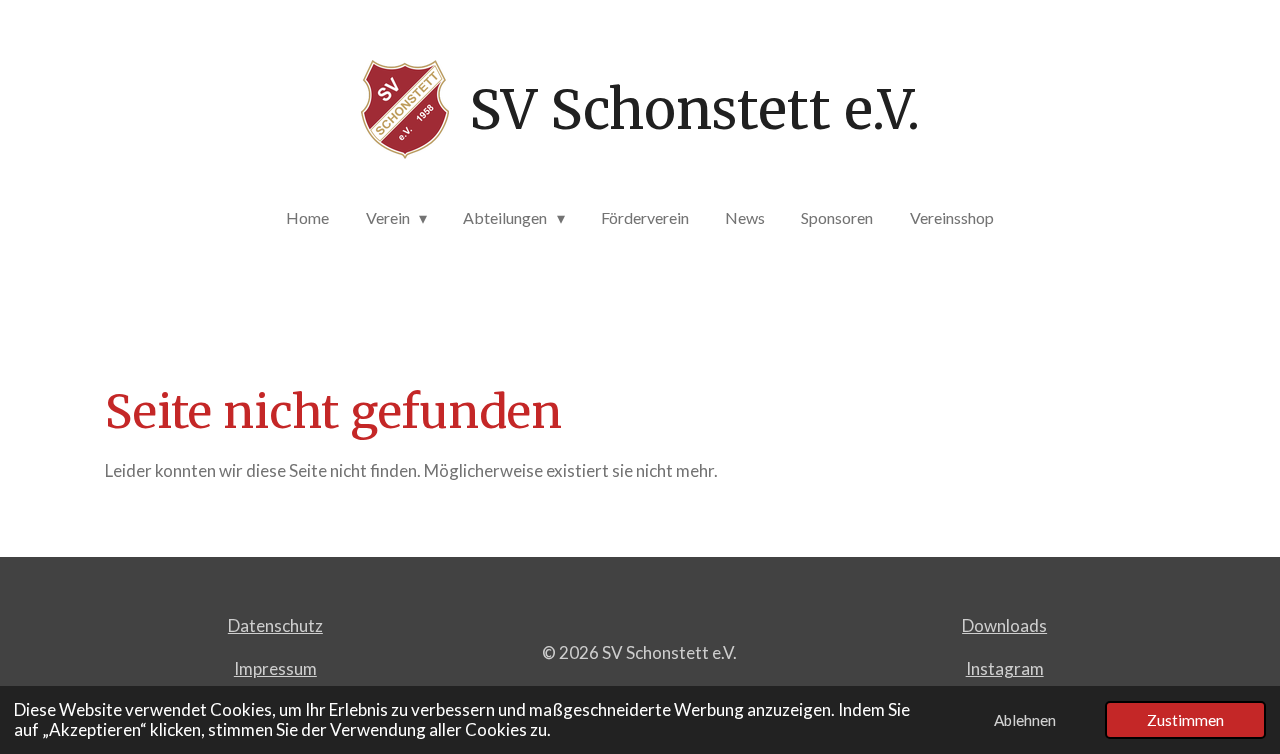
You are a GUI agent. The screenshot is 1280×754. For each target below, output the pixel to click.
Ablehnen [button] (1025, 720)
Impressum (275, 668)
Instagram (1005, 668)
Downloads (1004, 625)
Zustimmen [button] (1185, 720)
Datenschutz (275, 625)
